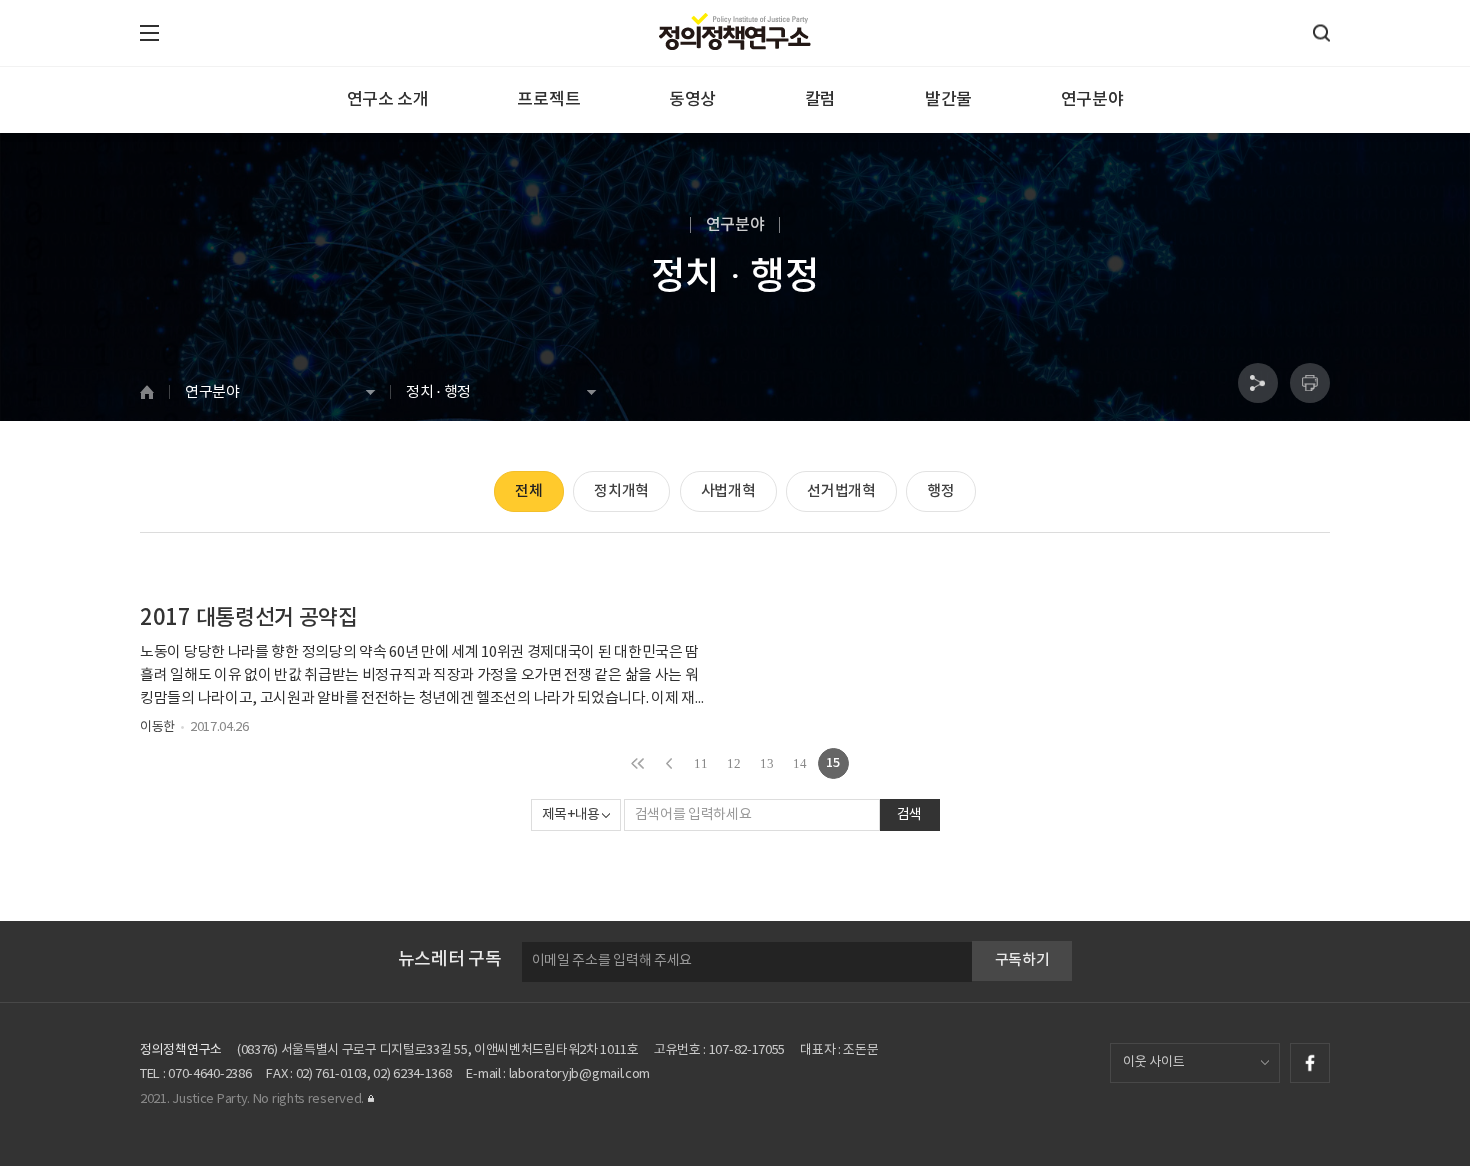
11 (700, 763)
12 (733, 763)
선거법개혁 (841, 491)
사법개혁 (728, 491)
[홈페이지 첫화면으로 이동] (154, 392)
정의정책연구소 (181, 1050)
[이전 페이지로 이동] (669, 763)
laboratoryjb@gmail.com (579, 1074)
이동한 (157, 727)
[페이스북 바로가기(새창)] (1310, 1063)
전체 (528, 491)
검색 (909, 815)
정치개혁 (621, 491)
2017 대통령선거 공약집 (249, 618)
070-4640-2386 (209, 1074)
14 (799, 763)
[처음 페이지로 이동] (637, 763)
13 (766, 763)
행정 (940, 491)
